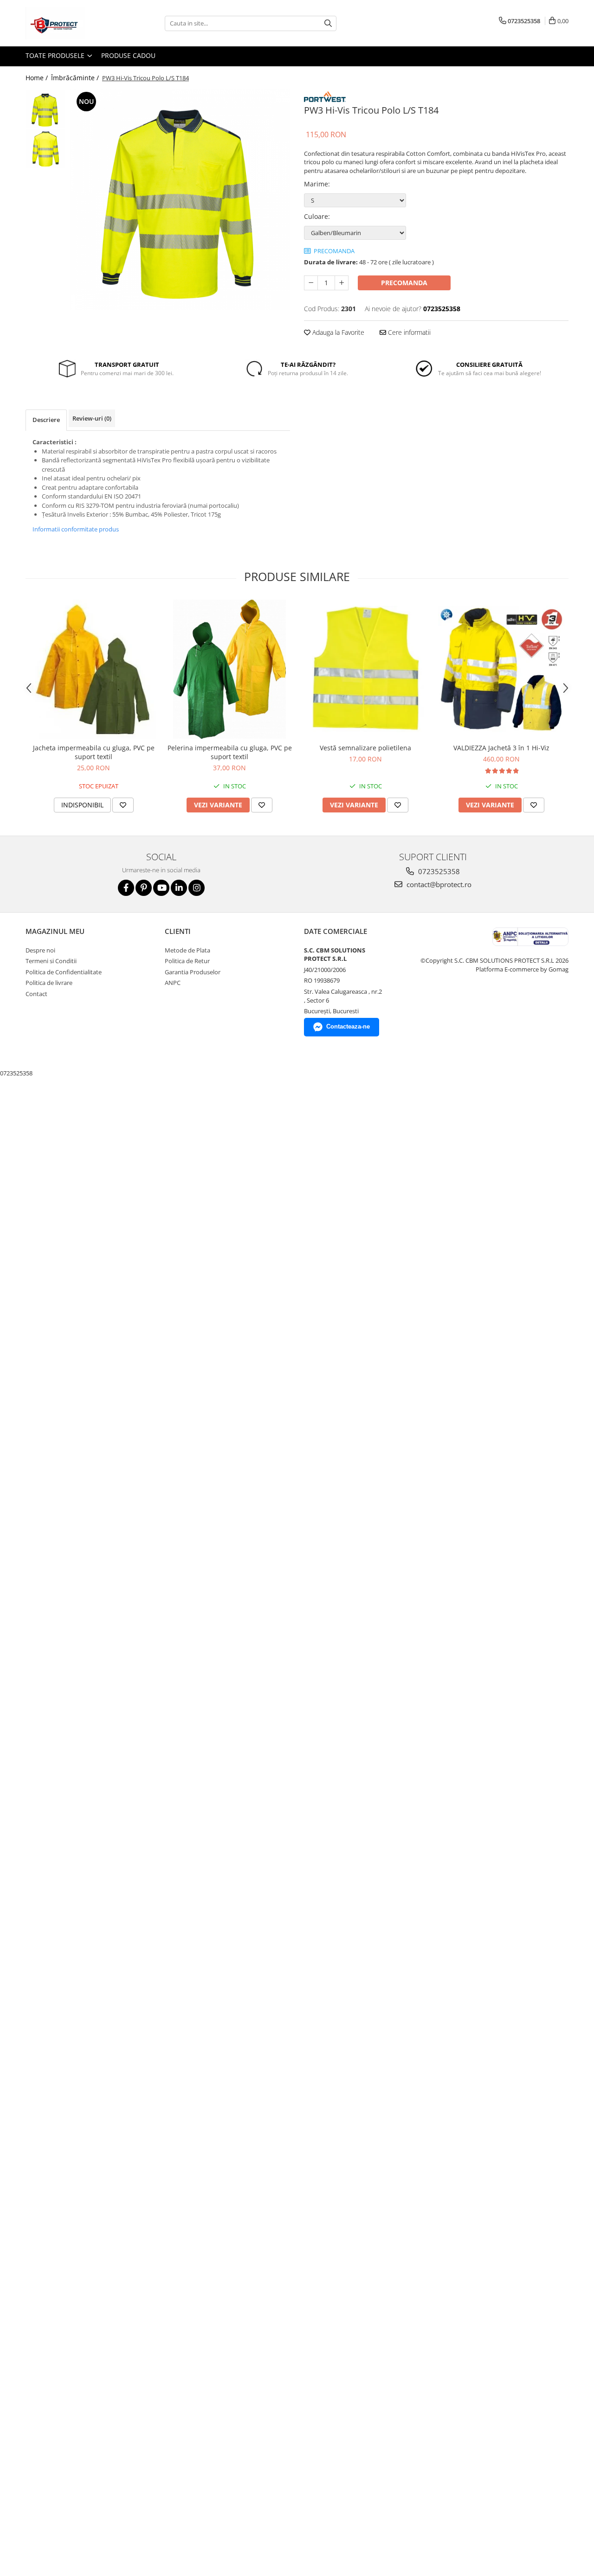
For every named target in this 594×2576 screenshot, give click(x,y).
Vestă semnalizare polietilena (365, 748)
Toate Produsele (56, 55)
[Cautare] (328, 23)
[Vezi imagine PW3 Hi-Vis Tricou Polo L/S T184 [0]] (45, 109)
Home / (38, 78)
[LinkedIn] (179, 888)
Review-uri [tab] (92, 418)
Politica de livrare (49, 983)
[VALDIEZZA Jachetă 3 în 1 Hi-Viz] (501, 669)
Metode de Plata (187, 950)
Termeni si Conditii (51, 961)
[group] (180, 200)
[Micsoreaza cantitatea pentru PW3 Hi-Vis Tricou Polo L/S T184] (311, 283)
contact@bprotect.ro (438, 884)
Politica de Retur (187, 961)
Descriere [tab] (46, 420)
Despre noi (40, 950)
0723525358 (438, 871)
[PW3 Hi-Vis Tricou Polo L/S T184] (180, 200)
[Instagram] (197, 888)
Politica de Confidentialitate (64, 972)
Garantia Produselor (193, 972)
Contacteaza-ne (348, 1026)
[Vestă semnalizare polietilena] (365, 669)
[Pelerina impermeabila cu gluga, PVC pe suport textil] (229, 669)
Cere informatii (408, 332)
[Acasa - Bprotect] (72, 23)
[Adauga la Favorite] (123, 805)
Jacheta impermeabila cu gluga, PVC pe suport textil (94, 752)
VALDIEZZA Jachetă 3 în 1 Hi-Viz (501, 748)
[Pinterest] (144, 888)
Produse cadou (128, 55)
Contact (36, 994)
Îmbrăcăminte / (76, 78)
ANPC (173, 983)
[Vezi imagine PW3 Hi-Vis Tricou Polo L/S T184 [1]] (45, 149)
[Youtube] (161, 888)
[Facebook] (126, 888)
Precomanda (404, 283)
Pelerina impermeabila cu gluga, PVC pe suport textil (230, 752)
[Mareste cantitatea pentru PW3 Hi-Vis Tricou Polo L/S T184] (342, 283)
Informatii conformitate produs (76, 529)
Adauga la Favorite (337, 332)
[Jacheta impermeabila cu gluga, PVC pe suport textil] (94, 669)
